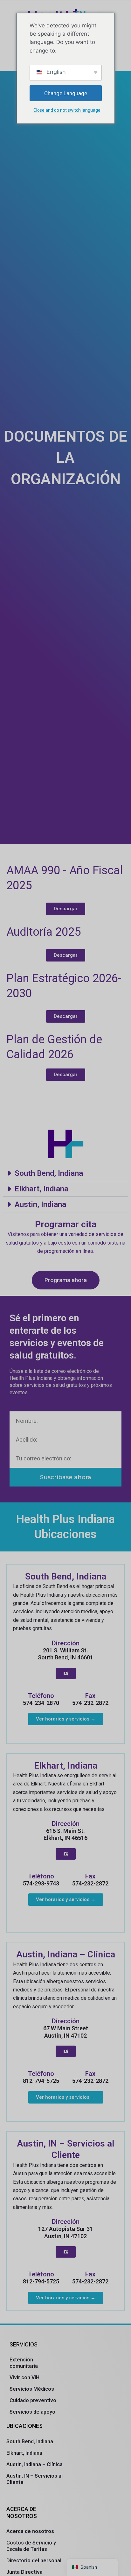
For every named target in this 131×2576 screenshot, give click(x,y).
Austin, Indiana (40, 1204)
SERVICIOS (24, 2344)
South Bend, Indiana (49, 1173)
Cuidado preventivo (33, 2400)
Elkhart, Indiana (41, 1189)
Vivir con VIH (24, 2377)
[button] (65, 1173)
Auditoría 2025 (44, 932)
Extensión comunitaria (24, 2363)
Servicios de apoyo (32, 2412)
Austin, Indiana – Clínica (34, 2464)
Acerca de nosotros (30, 2531)
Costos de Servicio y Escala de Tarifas (31, 2546)
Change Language (66, 93)
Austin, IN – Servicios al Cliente (34, 2479)
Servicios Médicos (32, 2389)
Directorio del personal (34, 2561)
